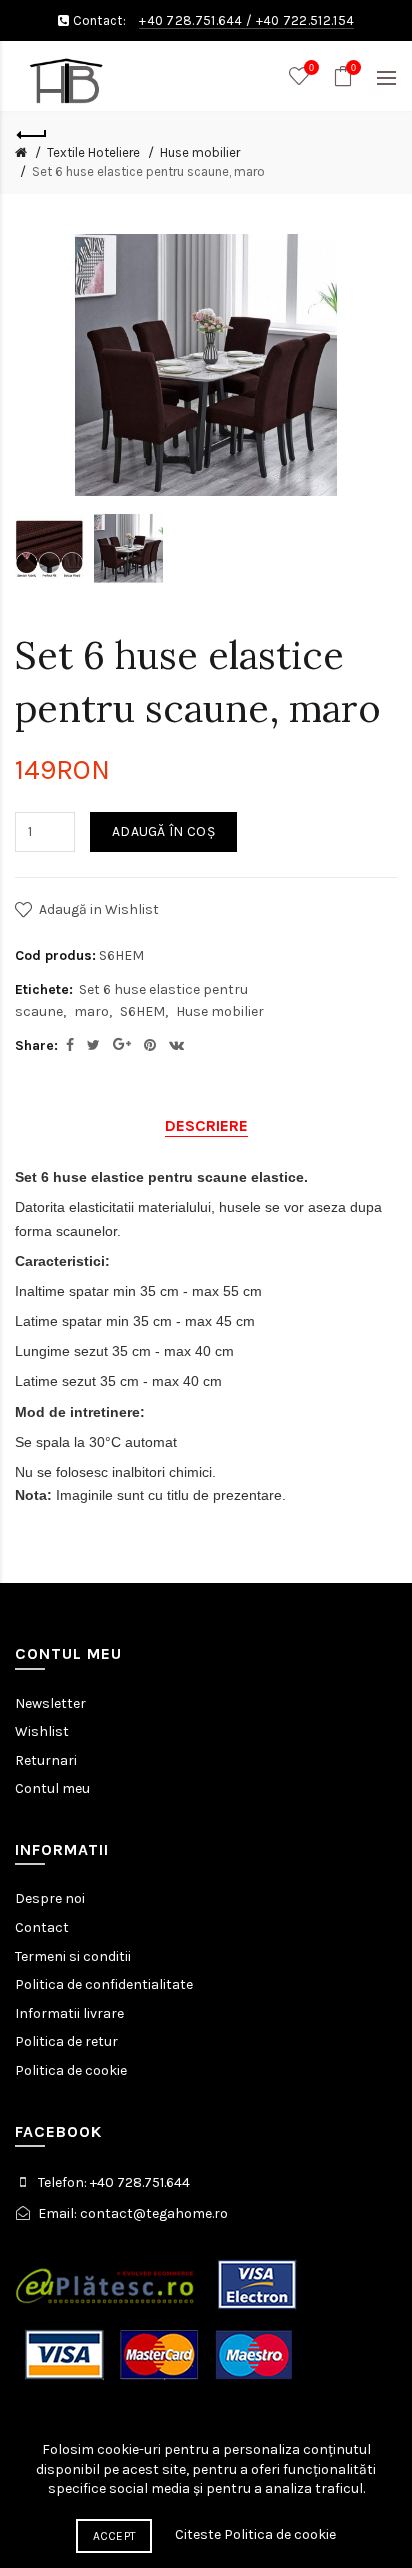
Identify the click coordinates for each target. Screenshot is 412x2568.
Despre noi (50, 1898)
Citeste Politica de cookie (255, 2534)
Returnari (46, 1760)
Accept (114, 2536)
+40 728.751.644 (191, 20)
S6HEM (142, 1011)
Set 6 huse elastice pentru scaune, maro (148, 171)
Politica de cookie (71, 2070)
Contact (42, 1927)
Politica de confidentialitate (104, 1984)
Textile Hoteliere (93, 152)
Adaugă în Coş (163, 831)
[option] (49, 549)
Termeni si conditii (73, 1956)
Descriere (206, 1125)
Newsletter (50, 1703)
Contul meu (52, 1788)
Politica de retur (66, 2041)
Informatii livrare (69, 2013)
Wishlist (42, 1731)
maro (91, 1011)
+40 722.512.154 (305, 20)
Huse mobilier (200, 152)
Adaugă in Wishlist (99, 909)
